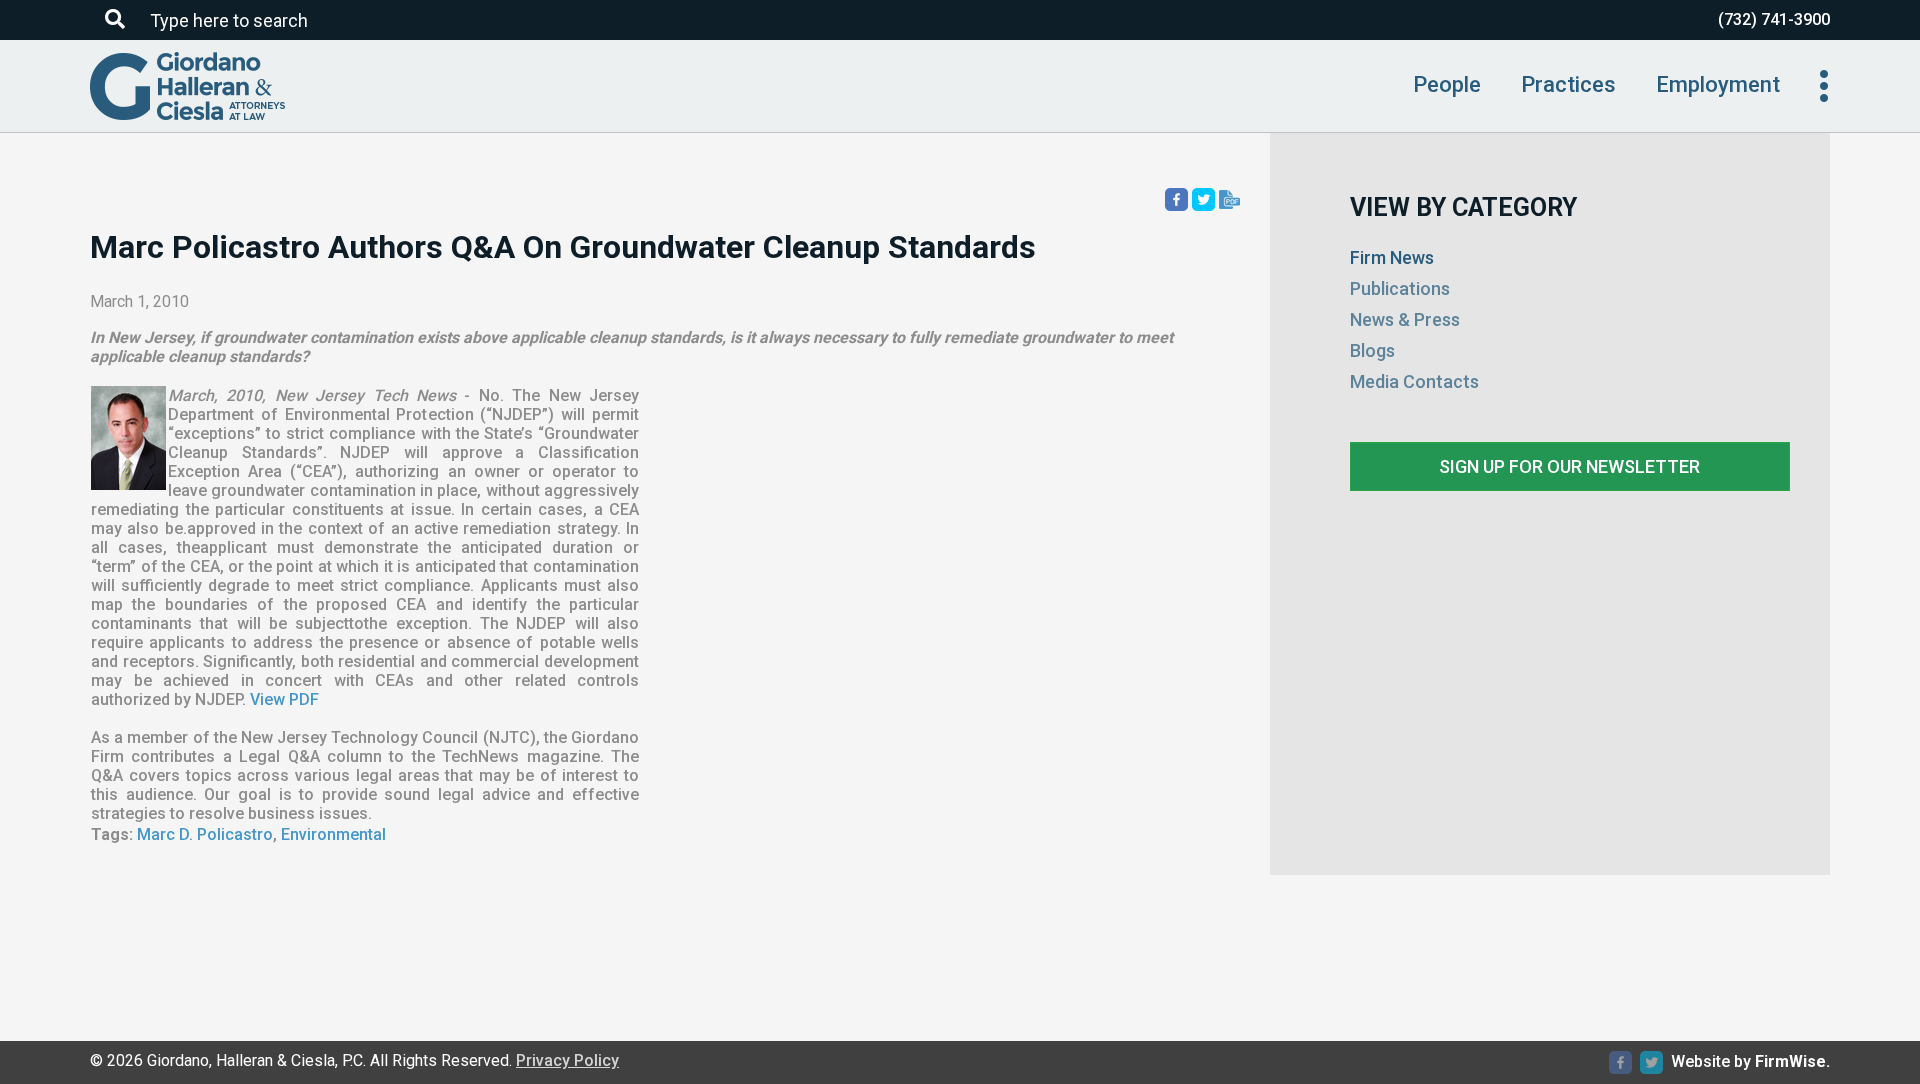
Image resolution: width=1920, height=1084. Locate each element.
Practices (1568, 84)
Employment (1718, 84)
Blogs (1372, 350)
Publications (1400, 288)
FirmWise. (1792, 1061)
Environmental (333, 834)
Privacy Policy (567, 1060)
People (1447, 84)
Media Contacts (1414, 381)
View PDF (284, 699)
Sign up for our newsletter (1569, 466)
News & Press (1405, 319)
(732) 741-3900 (1774, 19)
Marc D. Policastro (205, 834)
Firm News (1392, 257)
